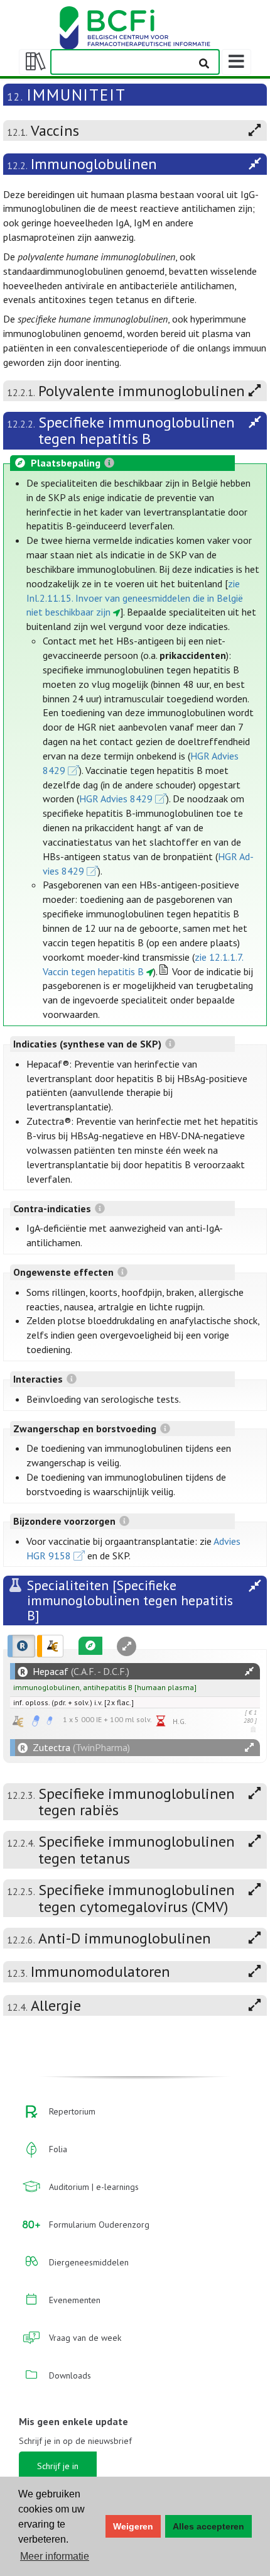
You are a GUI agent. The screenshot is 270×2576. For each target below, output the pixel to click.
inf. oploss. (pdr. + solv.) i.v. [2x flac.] (73, 1702)
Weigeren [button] (133, 2526)
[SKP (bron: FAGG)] (36, 1721)
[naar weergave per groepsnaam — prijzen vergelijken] (18, 1721)
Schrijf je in (58, 2466)
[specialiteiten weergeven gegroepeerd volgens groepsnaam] (50, 1646)
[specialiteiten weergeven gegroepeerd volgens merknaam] (21, 1646)
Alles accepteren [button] (208, 2526)
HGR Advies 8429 (116, 799)
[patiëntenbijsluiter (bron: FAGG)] (50, 1721)
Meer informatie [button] (55, 2556)
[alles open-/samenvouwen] (249, 1672)
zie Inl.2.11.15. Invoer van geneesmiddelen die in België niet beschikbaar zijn (135, 598)
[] (105, 1687)
